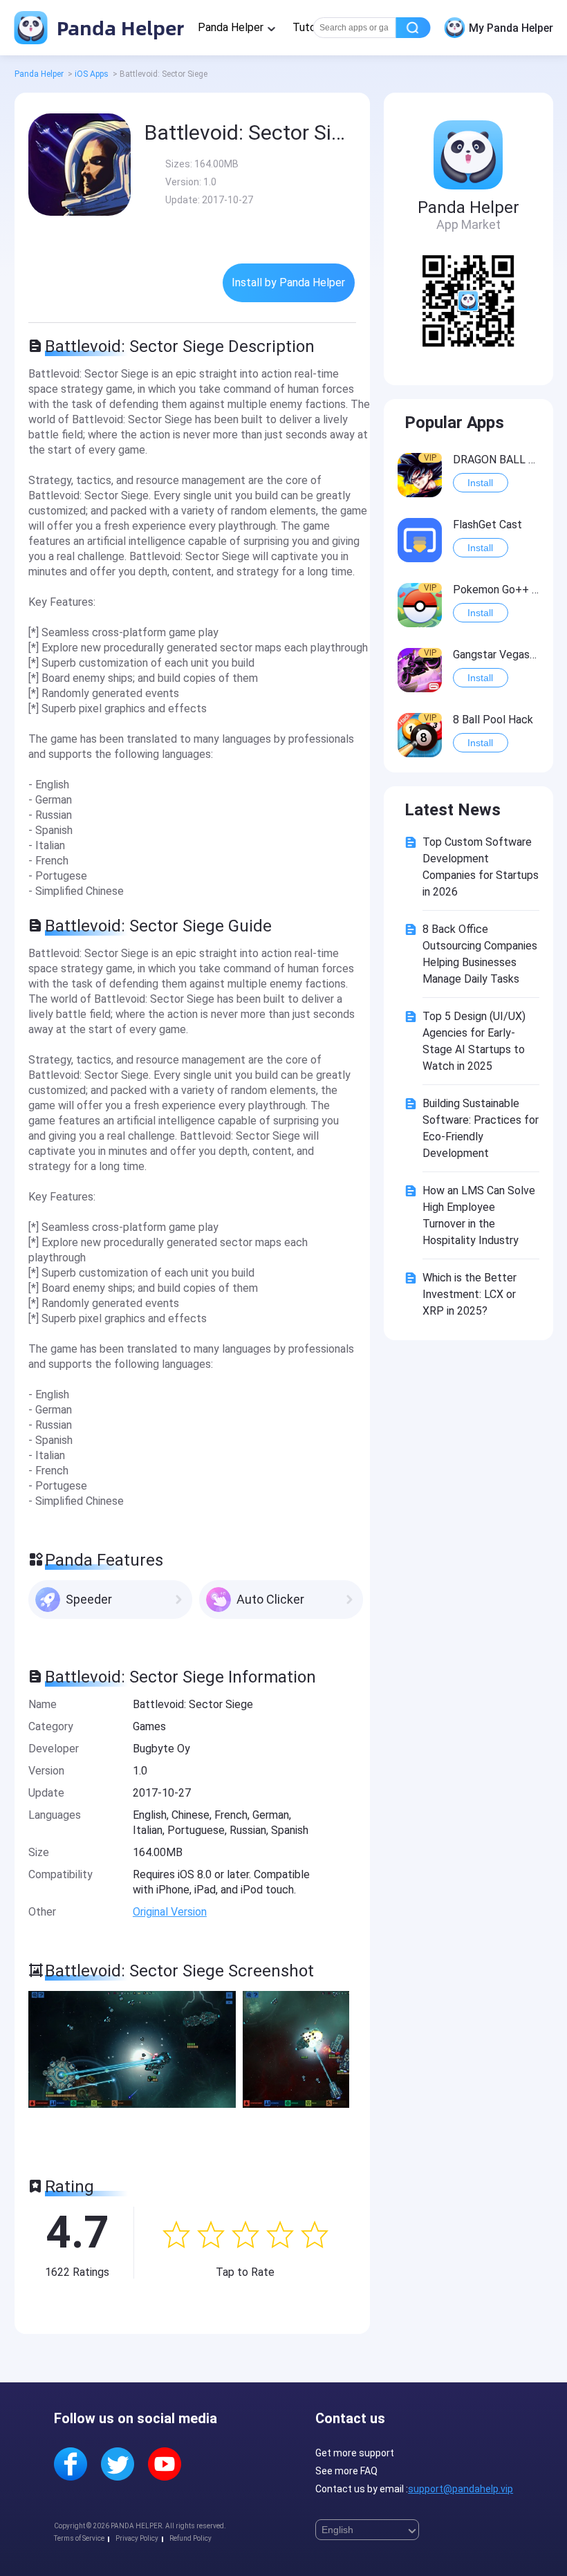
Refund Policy (190, 2538)
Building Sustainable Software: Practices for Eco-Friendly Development (481, 1128)
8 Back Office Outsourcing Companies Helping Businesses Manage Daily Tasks (480, 954)
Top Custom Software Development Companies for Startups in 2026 (481, 867)
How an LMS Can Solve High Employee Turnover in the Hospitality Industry (479, 1215)
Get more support (355, 2453)
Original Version (170, 1912)
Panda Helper (118, 27)
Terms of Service (79, 2538)
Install (480, 483)
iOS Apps (92, 74)
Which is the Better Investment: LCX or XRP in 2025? (470, 1294)
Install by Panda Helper (288, 282)
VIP (430, 458)
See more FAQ (346, 2471)
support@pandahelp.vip (461, 2489)
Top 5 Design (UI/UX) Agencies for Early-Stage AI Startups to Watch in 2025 (474, 1041)
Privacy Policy (137, 2538)
